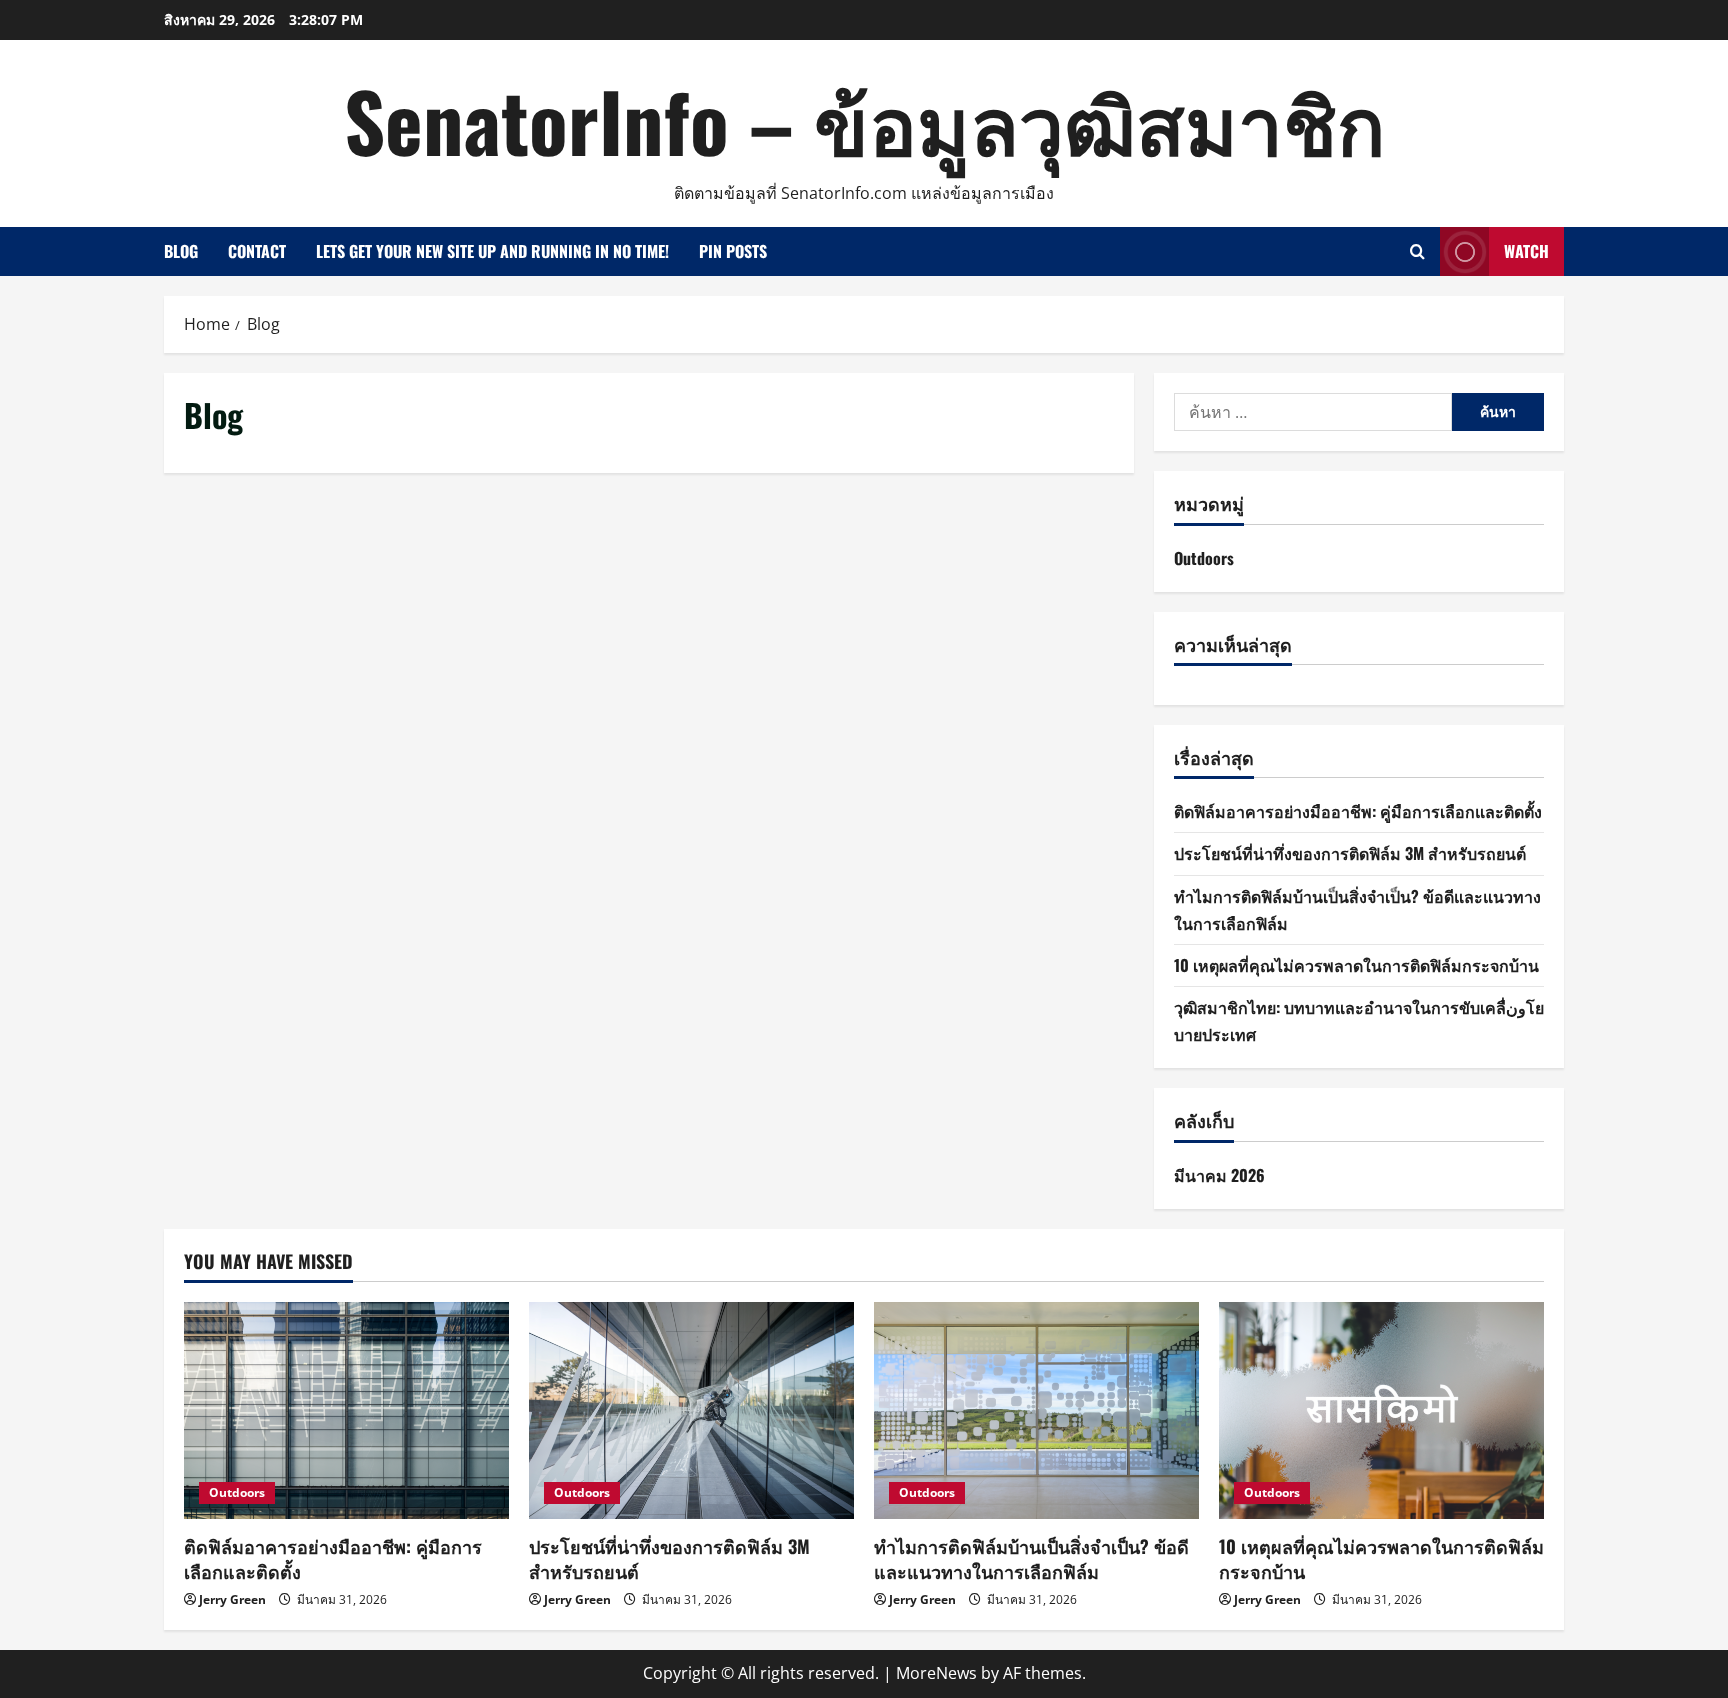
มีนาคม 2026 (1219, 1175)
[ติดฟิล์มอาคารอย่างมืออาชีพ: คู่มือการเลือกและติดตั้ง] (346, 1410)
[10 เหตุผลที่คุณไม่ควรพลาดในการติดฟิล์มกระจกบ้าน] (1381, 1410)
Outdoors (1204, 558)
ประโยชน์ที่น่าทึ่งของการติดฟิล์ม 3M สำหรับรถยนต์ (1350, 853)
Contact (257, 251)
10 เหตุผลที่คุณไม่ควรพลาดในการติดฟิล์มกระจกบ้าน (1356, 965)
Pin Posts (733, 251)
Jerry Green (232, 1599)
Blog (181, 251)
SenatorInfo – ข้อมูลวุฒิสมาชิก (864, 120)
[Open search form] (1417, 251)
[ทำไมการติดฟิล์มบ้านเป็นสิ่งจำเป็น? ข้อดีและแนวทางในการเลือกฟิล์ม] (1036, 1410)
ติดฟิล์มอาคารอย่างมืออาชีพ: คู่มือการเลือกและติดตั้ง (1358, 811)
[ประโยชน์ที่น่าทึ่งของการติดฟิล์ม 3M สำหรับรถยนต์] (691, 1410)
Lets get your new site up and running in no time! (492, 251)
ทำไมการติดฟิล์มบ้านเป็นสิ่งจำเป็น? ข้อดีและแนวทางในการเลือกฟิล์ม (1031, 1558)
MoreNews (936, 1673)
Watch (1526, 251)
